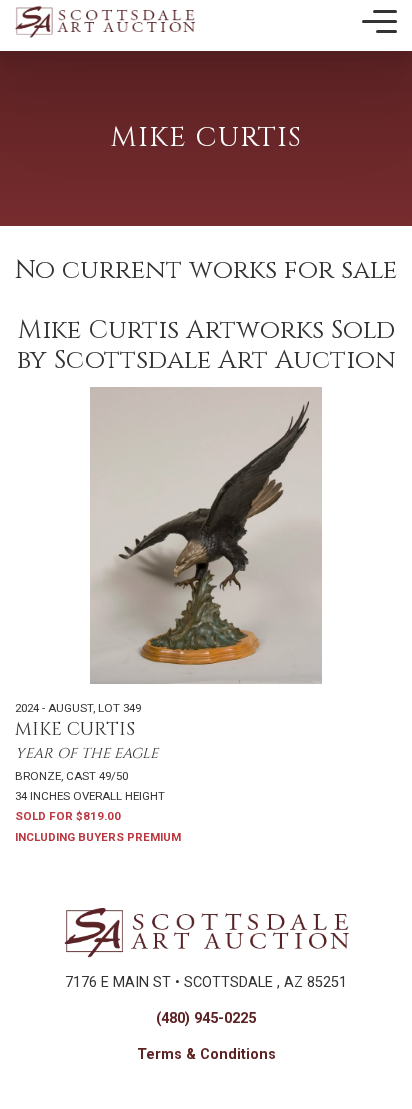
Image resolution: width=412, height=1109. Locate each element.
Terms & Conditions (206, 1054)
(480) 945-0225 (206, 1018)
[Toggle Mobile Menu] (379, 22)
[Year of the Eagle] (206, 535)
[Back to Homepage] (105, 21)
